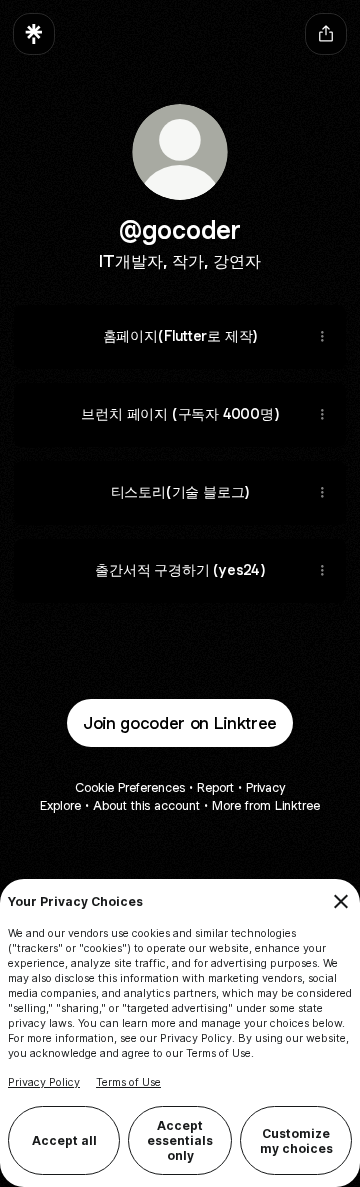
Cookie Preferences (130, 787)
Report (215, 787)
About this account (146, 805)
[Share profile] (326, 34)
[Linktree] (34, 34)
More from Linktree (266, 805)
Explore (60, 805)
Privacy (265, 787)
